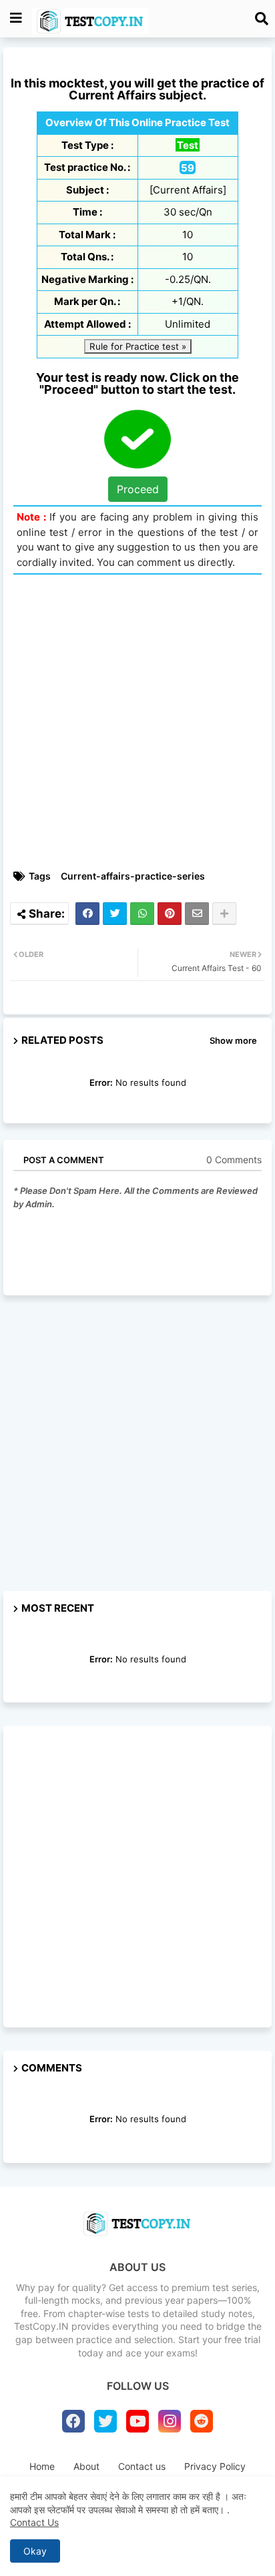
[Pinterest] (170, 914)
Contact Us (34, 2522)
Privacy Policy (215, 2466)
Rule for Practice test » (138, 346)
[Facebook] (87, 914)
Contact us (142, 2466)
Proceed (138, 489)
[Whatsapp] (142, 914)
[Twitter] (115, 914)
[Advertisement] (137, 722)
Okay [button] (35, 2551)
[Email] (197, 914)
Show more (233, 1040)
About (86, 2466)
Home (42, 2466)
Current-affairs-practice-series (133, 876)
